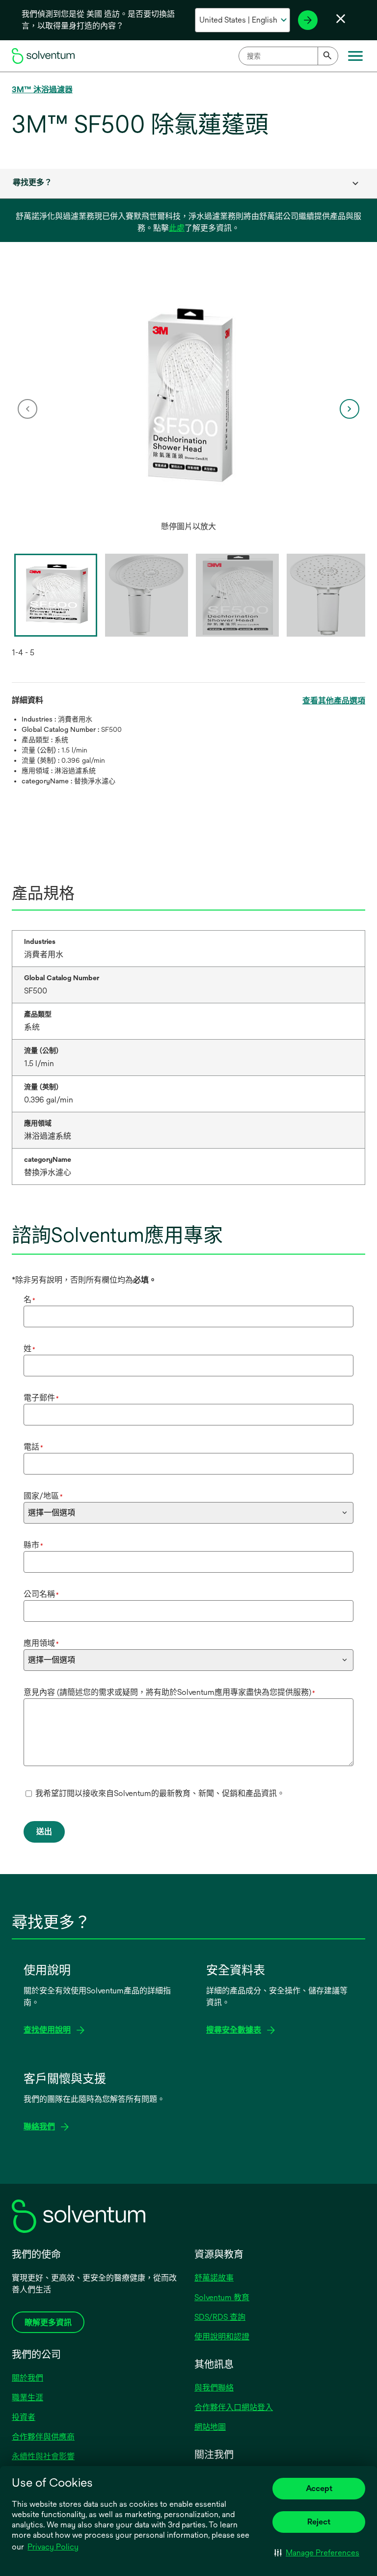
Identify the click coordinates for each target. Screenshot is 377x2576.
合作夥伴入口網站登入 (234, 2407)
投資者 (24, 2417)
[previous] (27, 409)
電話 (33, 1447)
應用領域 (41, 1643)
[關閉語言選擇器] (341, 19)
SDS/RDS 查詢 (220, 2317)
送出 (44, 1832)
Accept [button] (319, 2488)
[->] (308, 20)
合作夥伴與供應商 (43, 2437)
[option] (188, 409)
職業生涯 (27, 2398)
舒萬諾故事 (214, 2278)
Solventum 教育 (222, 2297)
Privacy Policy (53, 2547)
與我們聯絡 (214, 2388)
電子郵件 (41, 1398)
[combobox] (288, 56)
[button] (317, 2552)
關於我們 (27, 2378)
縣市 (33, 1545)
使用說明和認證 (222, 2337)
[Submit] (328, 56)
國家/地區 (43, 1496)
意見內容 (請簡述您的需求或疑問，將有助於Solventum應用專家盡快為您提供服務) (169, 1692)
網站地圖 (210, 2427)
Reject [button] (319, 2522)
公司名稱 (41, 1594)
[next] (350, 409)
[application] (188, 399)
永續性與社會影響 (43, 2456)
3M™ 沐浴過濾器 (42, 90)
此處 (177, 228)
